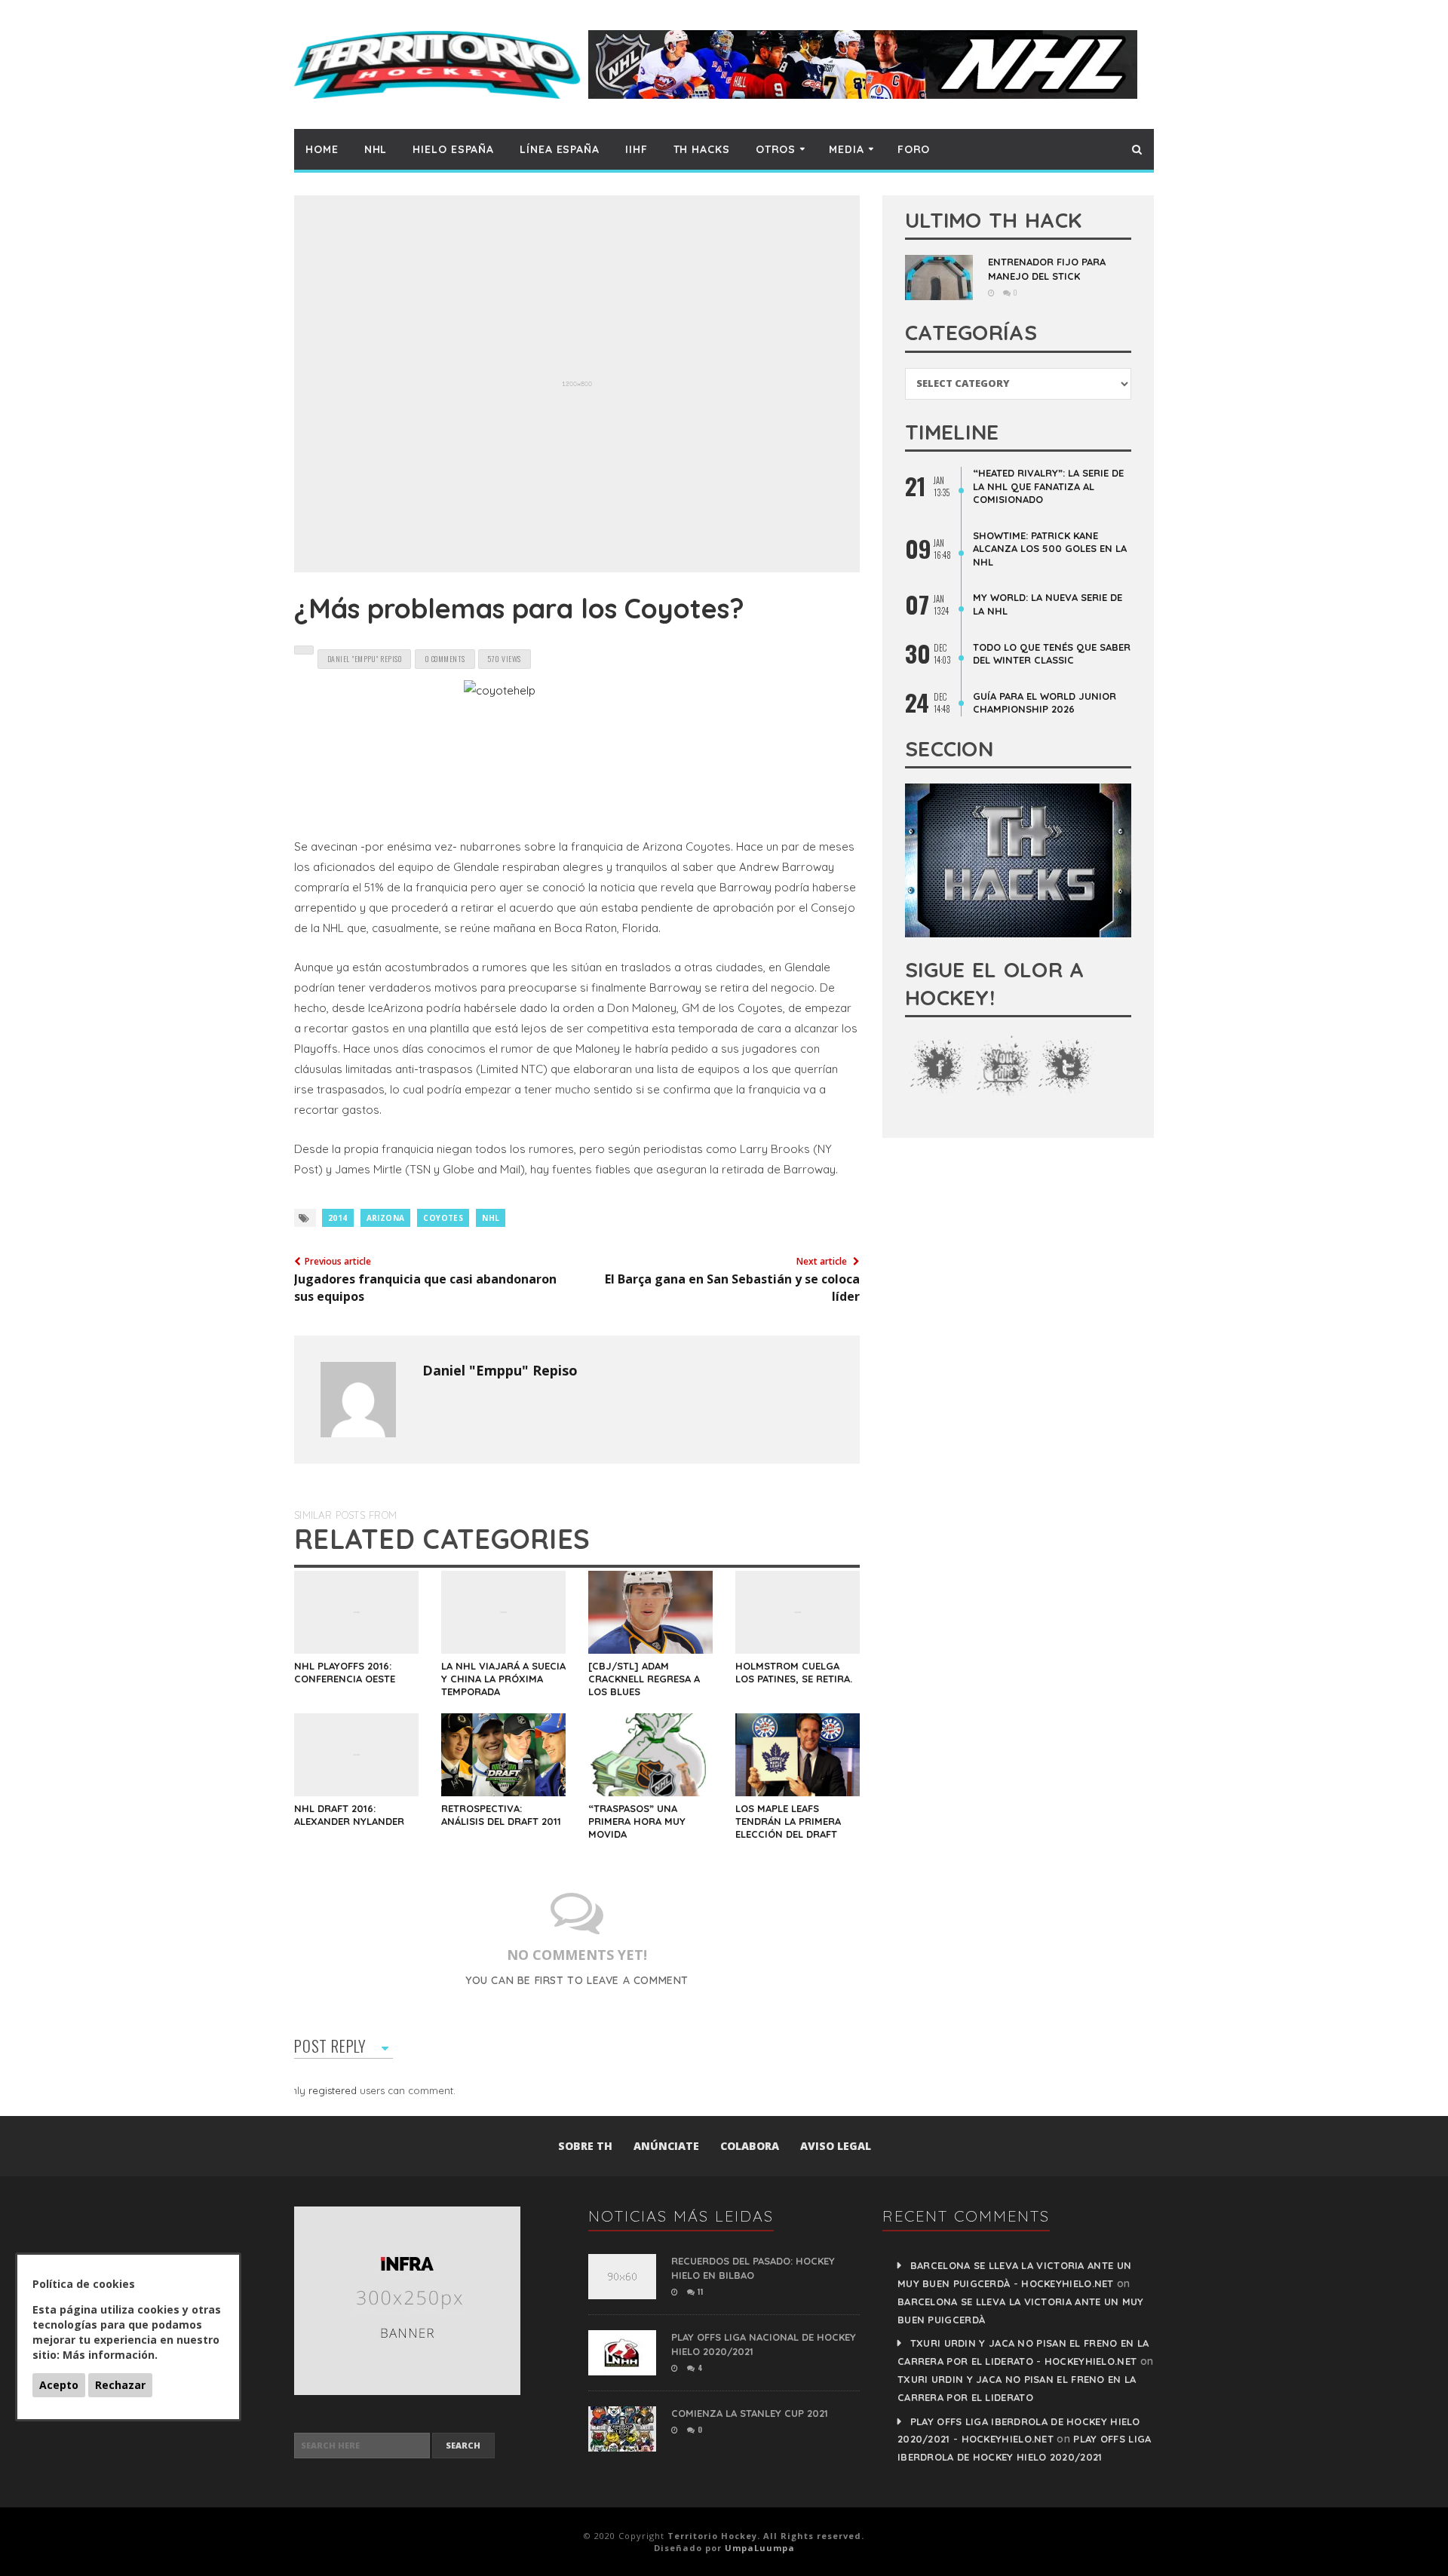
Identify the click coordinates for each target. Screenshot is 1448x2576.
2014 (338, 1218)
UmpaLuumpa (760, 2548)
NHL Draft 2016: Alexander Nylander (349, 1815)
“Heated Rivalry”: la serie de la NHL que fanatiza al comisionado (1048, 486)
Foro (914, 149)
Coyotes (443, 1218)
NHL (376, 149)
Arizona (386, 1218)
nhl (491, 1218)
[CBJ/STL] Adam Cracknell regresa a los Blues (644, 1679)
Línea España (560, 149)
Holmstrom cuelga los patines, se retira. (794, 1672)
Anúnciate (666, 2146)
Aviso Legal (836, 2146)
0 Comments (445, 659)
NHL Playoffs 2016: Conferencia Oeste (345, 1672)
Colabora (750, 2146)
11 (699, 2291)
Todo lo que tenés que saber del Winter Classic (1052, 654)
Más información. (110, 2355)
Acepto (59, 2385)
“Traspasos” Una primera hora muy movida (637, 1821)
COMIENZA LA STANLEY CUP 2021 (750, 2413)
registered (334, 2090)
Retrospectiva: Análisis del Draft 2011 (501, 1815)
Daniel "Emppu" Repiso (500, 1370)
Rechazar (120, 2385)
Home (322, 149)
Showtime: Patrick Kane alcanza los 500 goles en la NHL (1050, 549)
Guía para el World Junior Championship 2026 (1045, 703)
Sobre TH (585, 2146)
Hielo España (453, 149)
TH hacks (702, 149)
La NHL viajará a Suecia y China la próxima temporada (503, 1679)
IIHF (637, 149)
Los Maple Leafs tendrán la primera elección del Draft (788, 1821)
